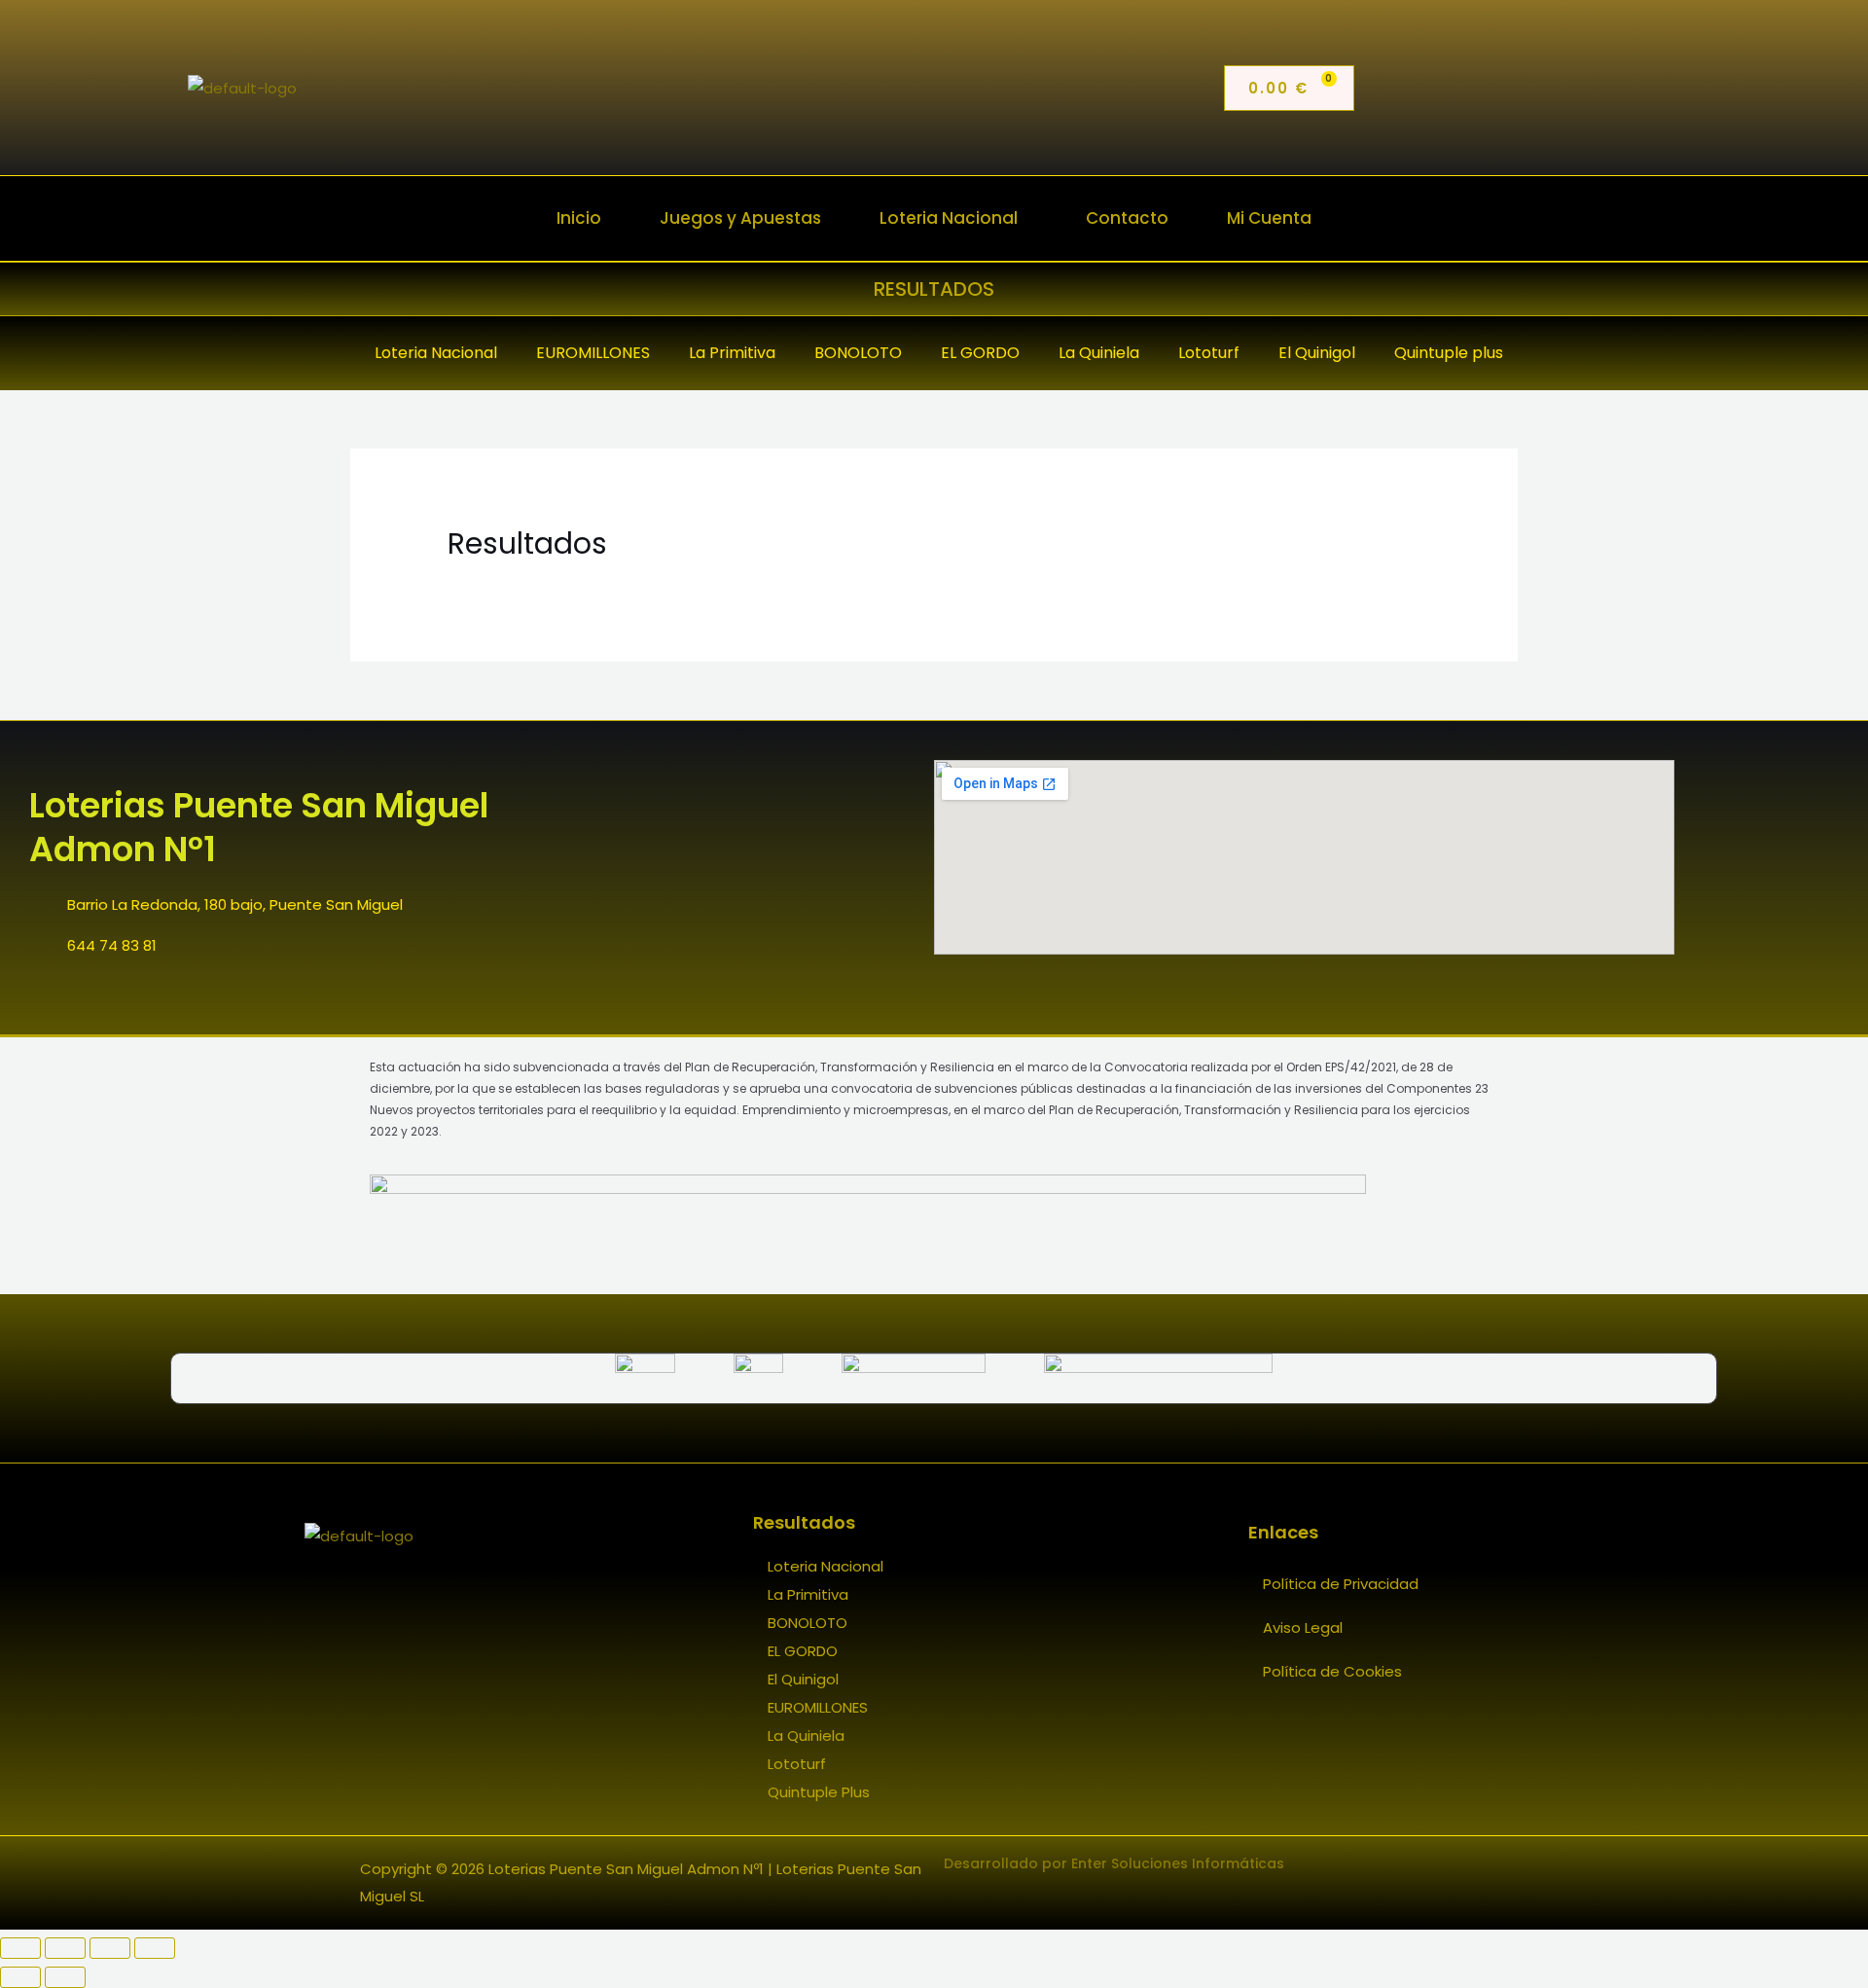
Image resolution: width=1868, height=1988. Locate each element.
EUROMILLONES (818, 1707)
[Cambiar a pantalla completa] (65, 1948)
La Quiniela (806, 1735)
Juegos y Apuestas (740, 218)
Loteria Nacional (949, 218)
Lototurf (797, 1764)
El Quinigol (803, 1679)
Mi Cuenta (1269, 218)
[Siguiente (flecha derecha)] (65, 1977)
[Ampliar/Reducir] (20, 1948)
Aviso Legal (1303, 1627)
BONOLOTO (808, 1623)
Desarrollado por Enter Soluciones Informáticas (1114, 1863)
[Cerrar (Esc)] (155, 1948)
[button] (953, 218)
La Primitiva (808, 1594)
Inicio (579, 218)
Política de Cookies (1332, 1671)
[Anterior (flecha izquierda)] (20, 1977)
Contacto (1127, 218)
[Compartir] (110, 1948)
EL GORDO (803, 1651)
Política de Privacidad (1341, 1584)
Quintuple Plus (819, 1792)
